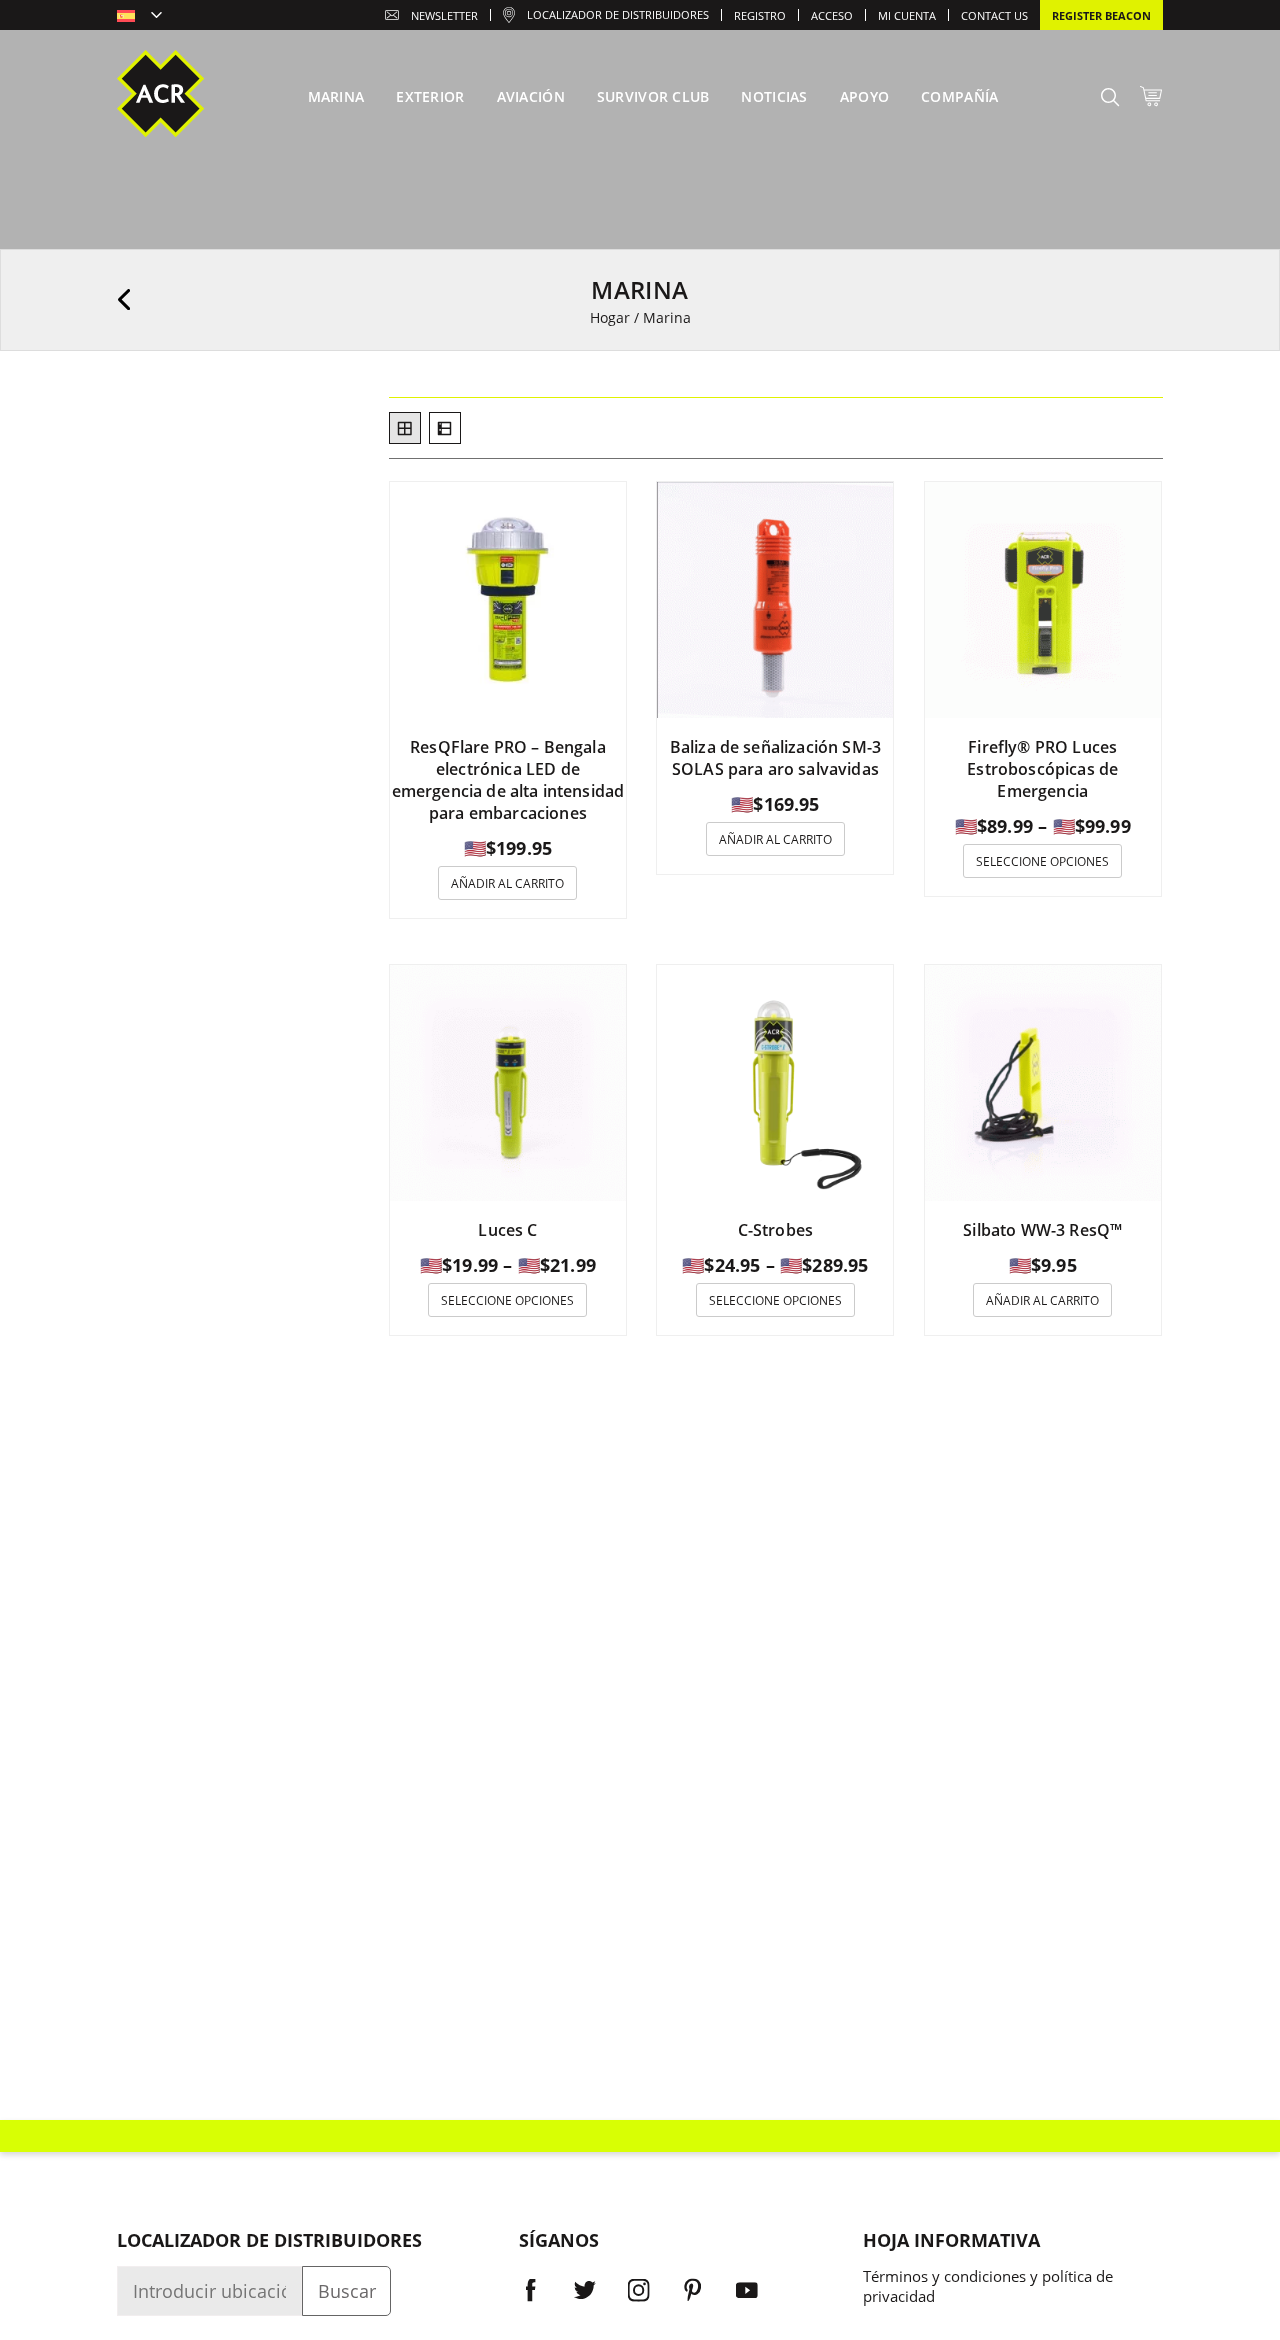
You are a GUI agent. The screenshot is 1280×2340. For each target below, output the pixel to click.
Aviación (531, 96)
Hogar (610, 317)
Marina (336, 96)
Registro (760, 15)
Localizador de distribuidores (618, 14)
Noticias (774, 96)
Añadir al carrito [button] (507, 883)
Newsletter (444, 15)
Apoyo (864, 96)
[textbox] (139, 17)
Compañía (959, 96)
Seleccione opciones (1042, 861)
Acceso (832, 15)
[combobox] (139, 17)
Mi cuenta (907, 15)
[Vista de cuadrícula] (405, 428)
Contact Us (994, 15)
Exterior (430, 96)
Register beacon (1101, 15)
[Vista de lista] (445, 428)
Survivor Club (653, 96)
